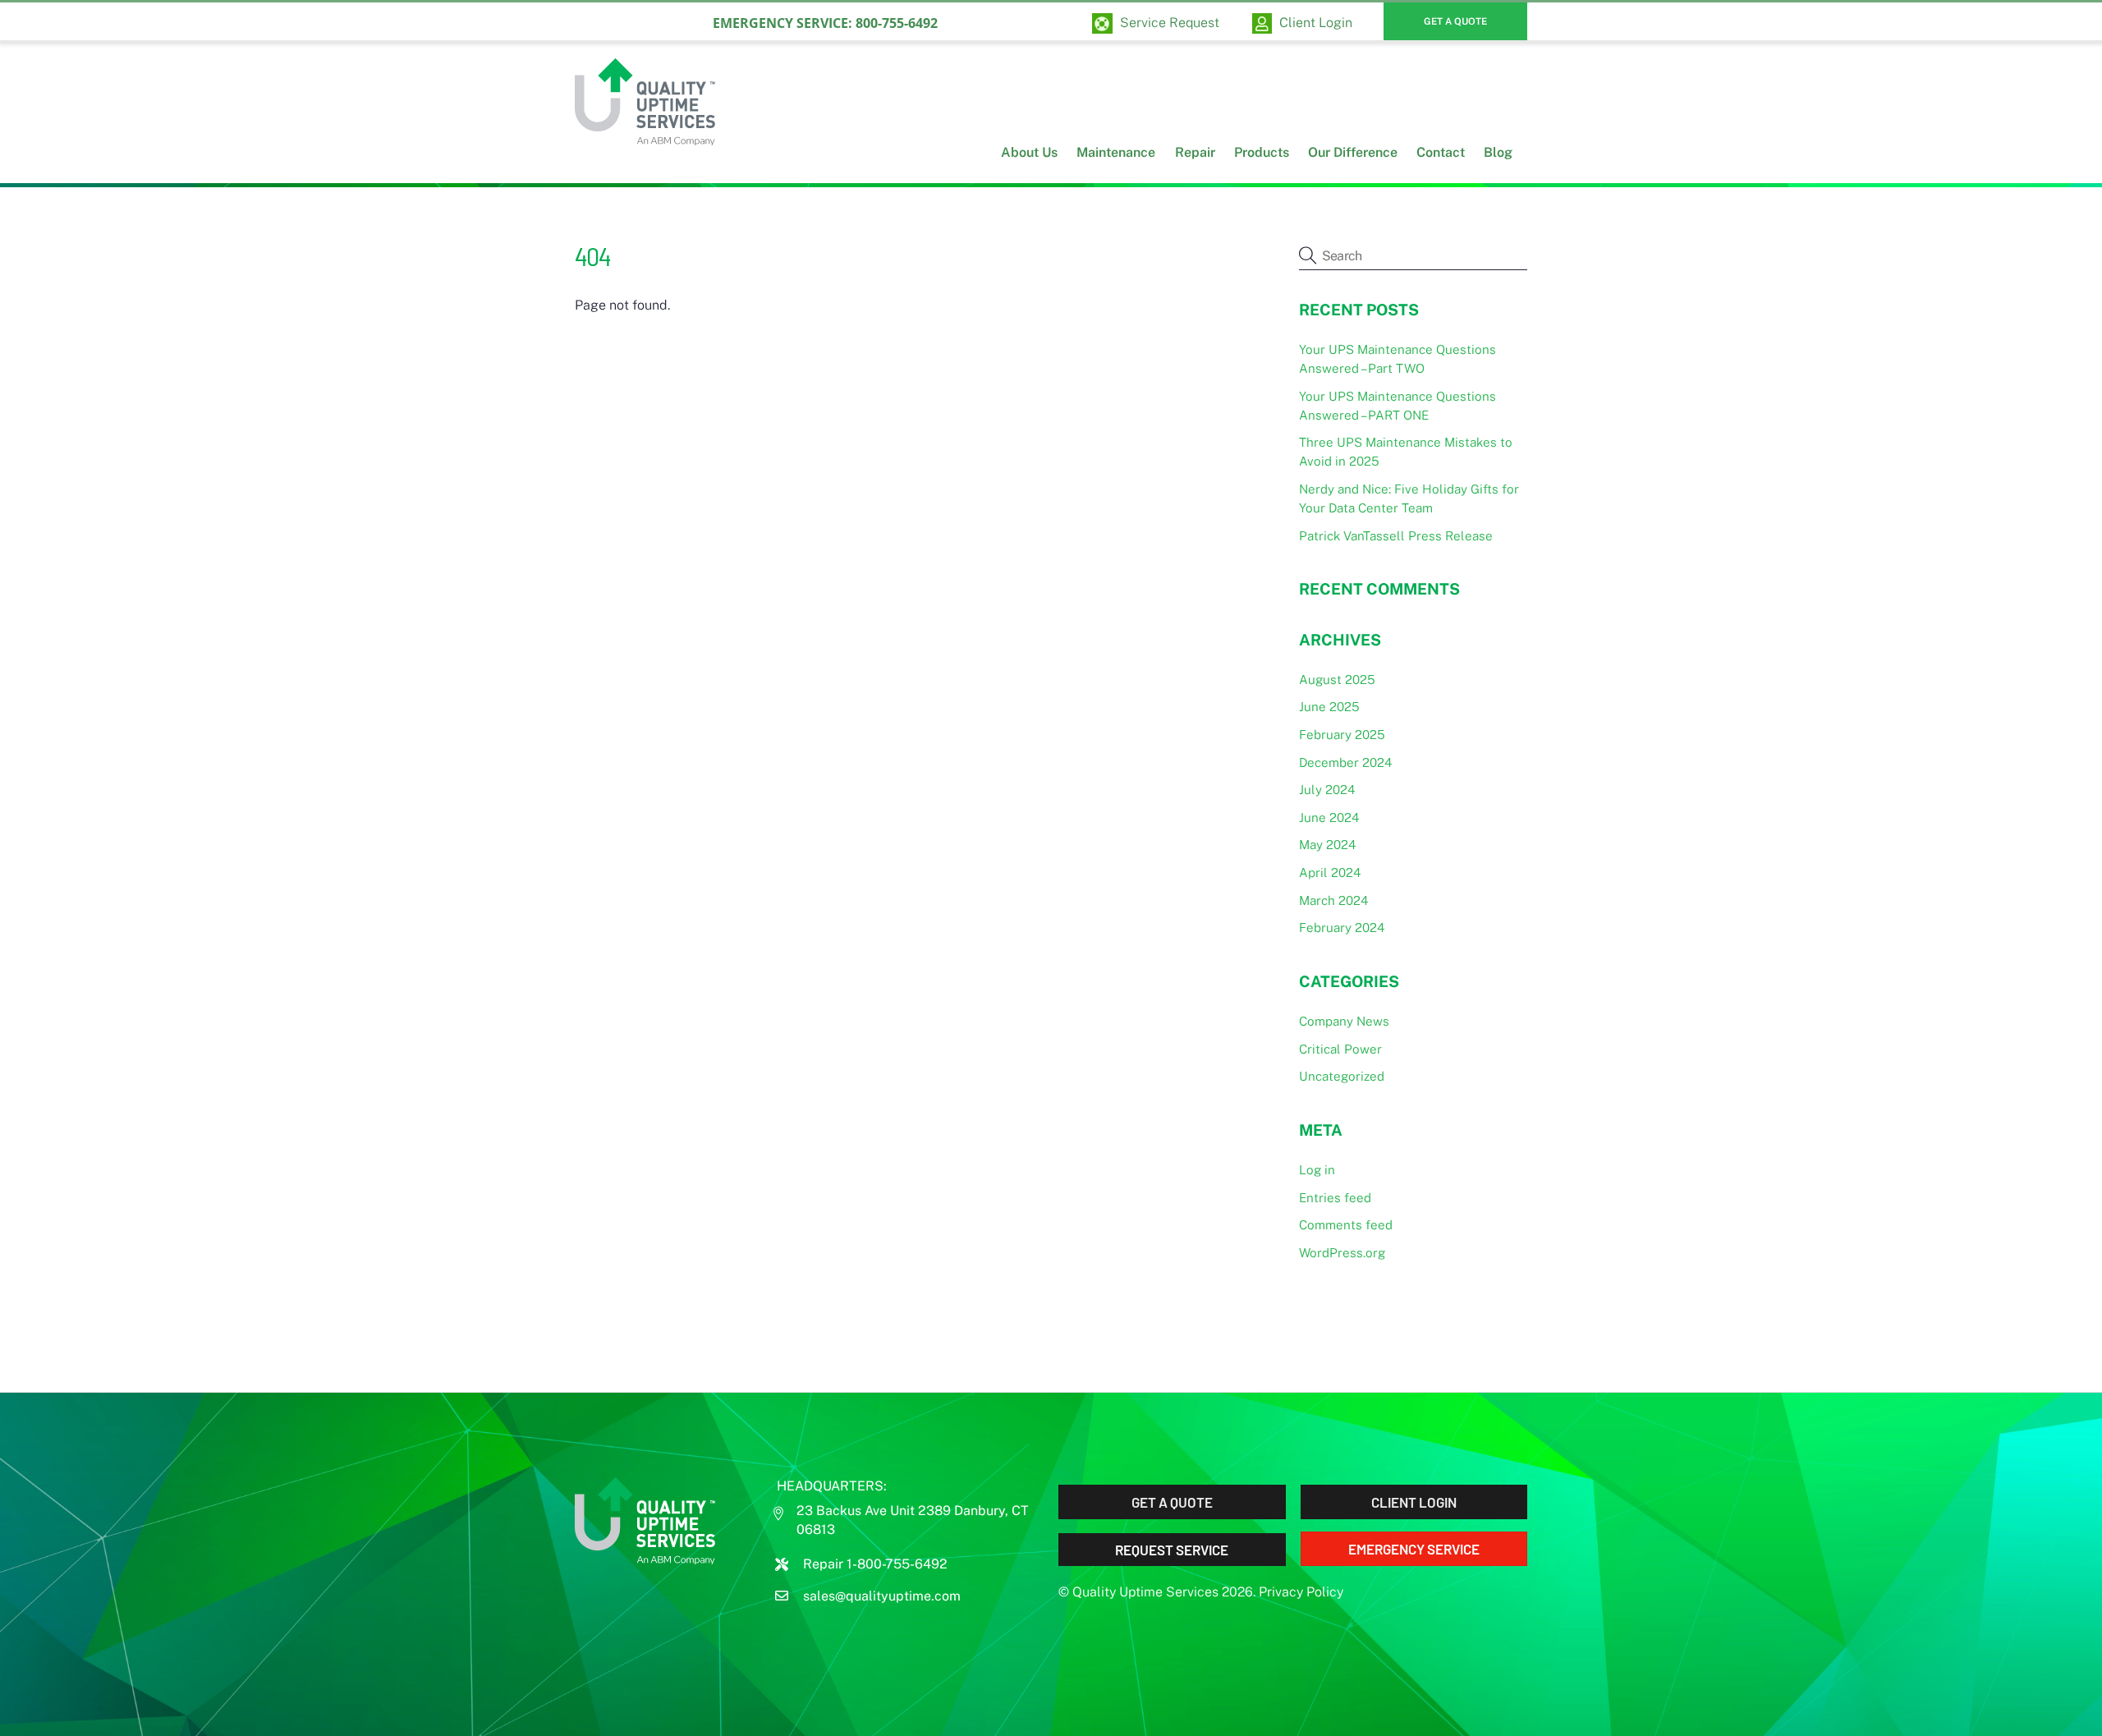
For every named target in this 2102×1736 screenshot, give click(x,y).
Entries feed (1335, 1198)
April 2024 (1330, 873)
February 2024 (1342, 928)
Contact (1441, 152)
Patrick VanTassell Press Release (1396, 536)
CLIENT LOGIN (1414, 1502)
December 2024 (1345, 762)
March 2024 (1333, 900)
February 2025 (1342, 735)
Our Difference (1353, 152)
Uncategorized (1342, 1076)
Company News (1344, 1021)
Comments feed (1346, 1225)
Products (1262, 152)
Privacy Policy (1301, 1592)
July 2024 (1327, 790)
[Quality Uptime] (645, 135)
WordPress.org (1342, 1253)
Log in (1317, 1170)
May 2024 (1327, 845)
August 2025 (1337, 680)
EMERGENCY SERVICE (1414, 1549)
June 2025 (1329, 707)
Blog (1498, 152)
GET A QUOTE (1455, 21)
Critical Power (1340, 1049)
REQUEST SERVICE (1172, 1550)
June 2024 (1329, 817)
